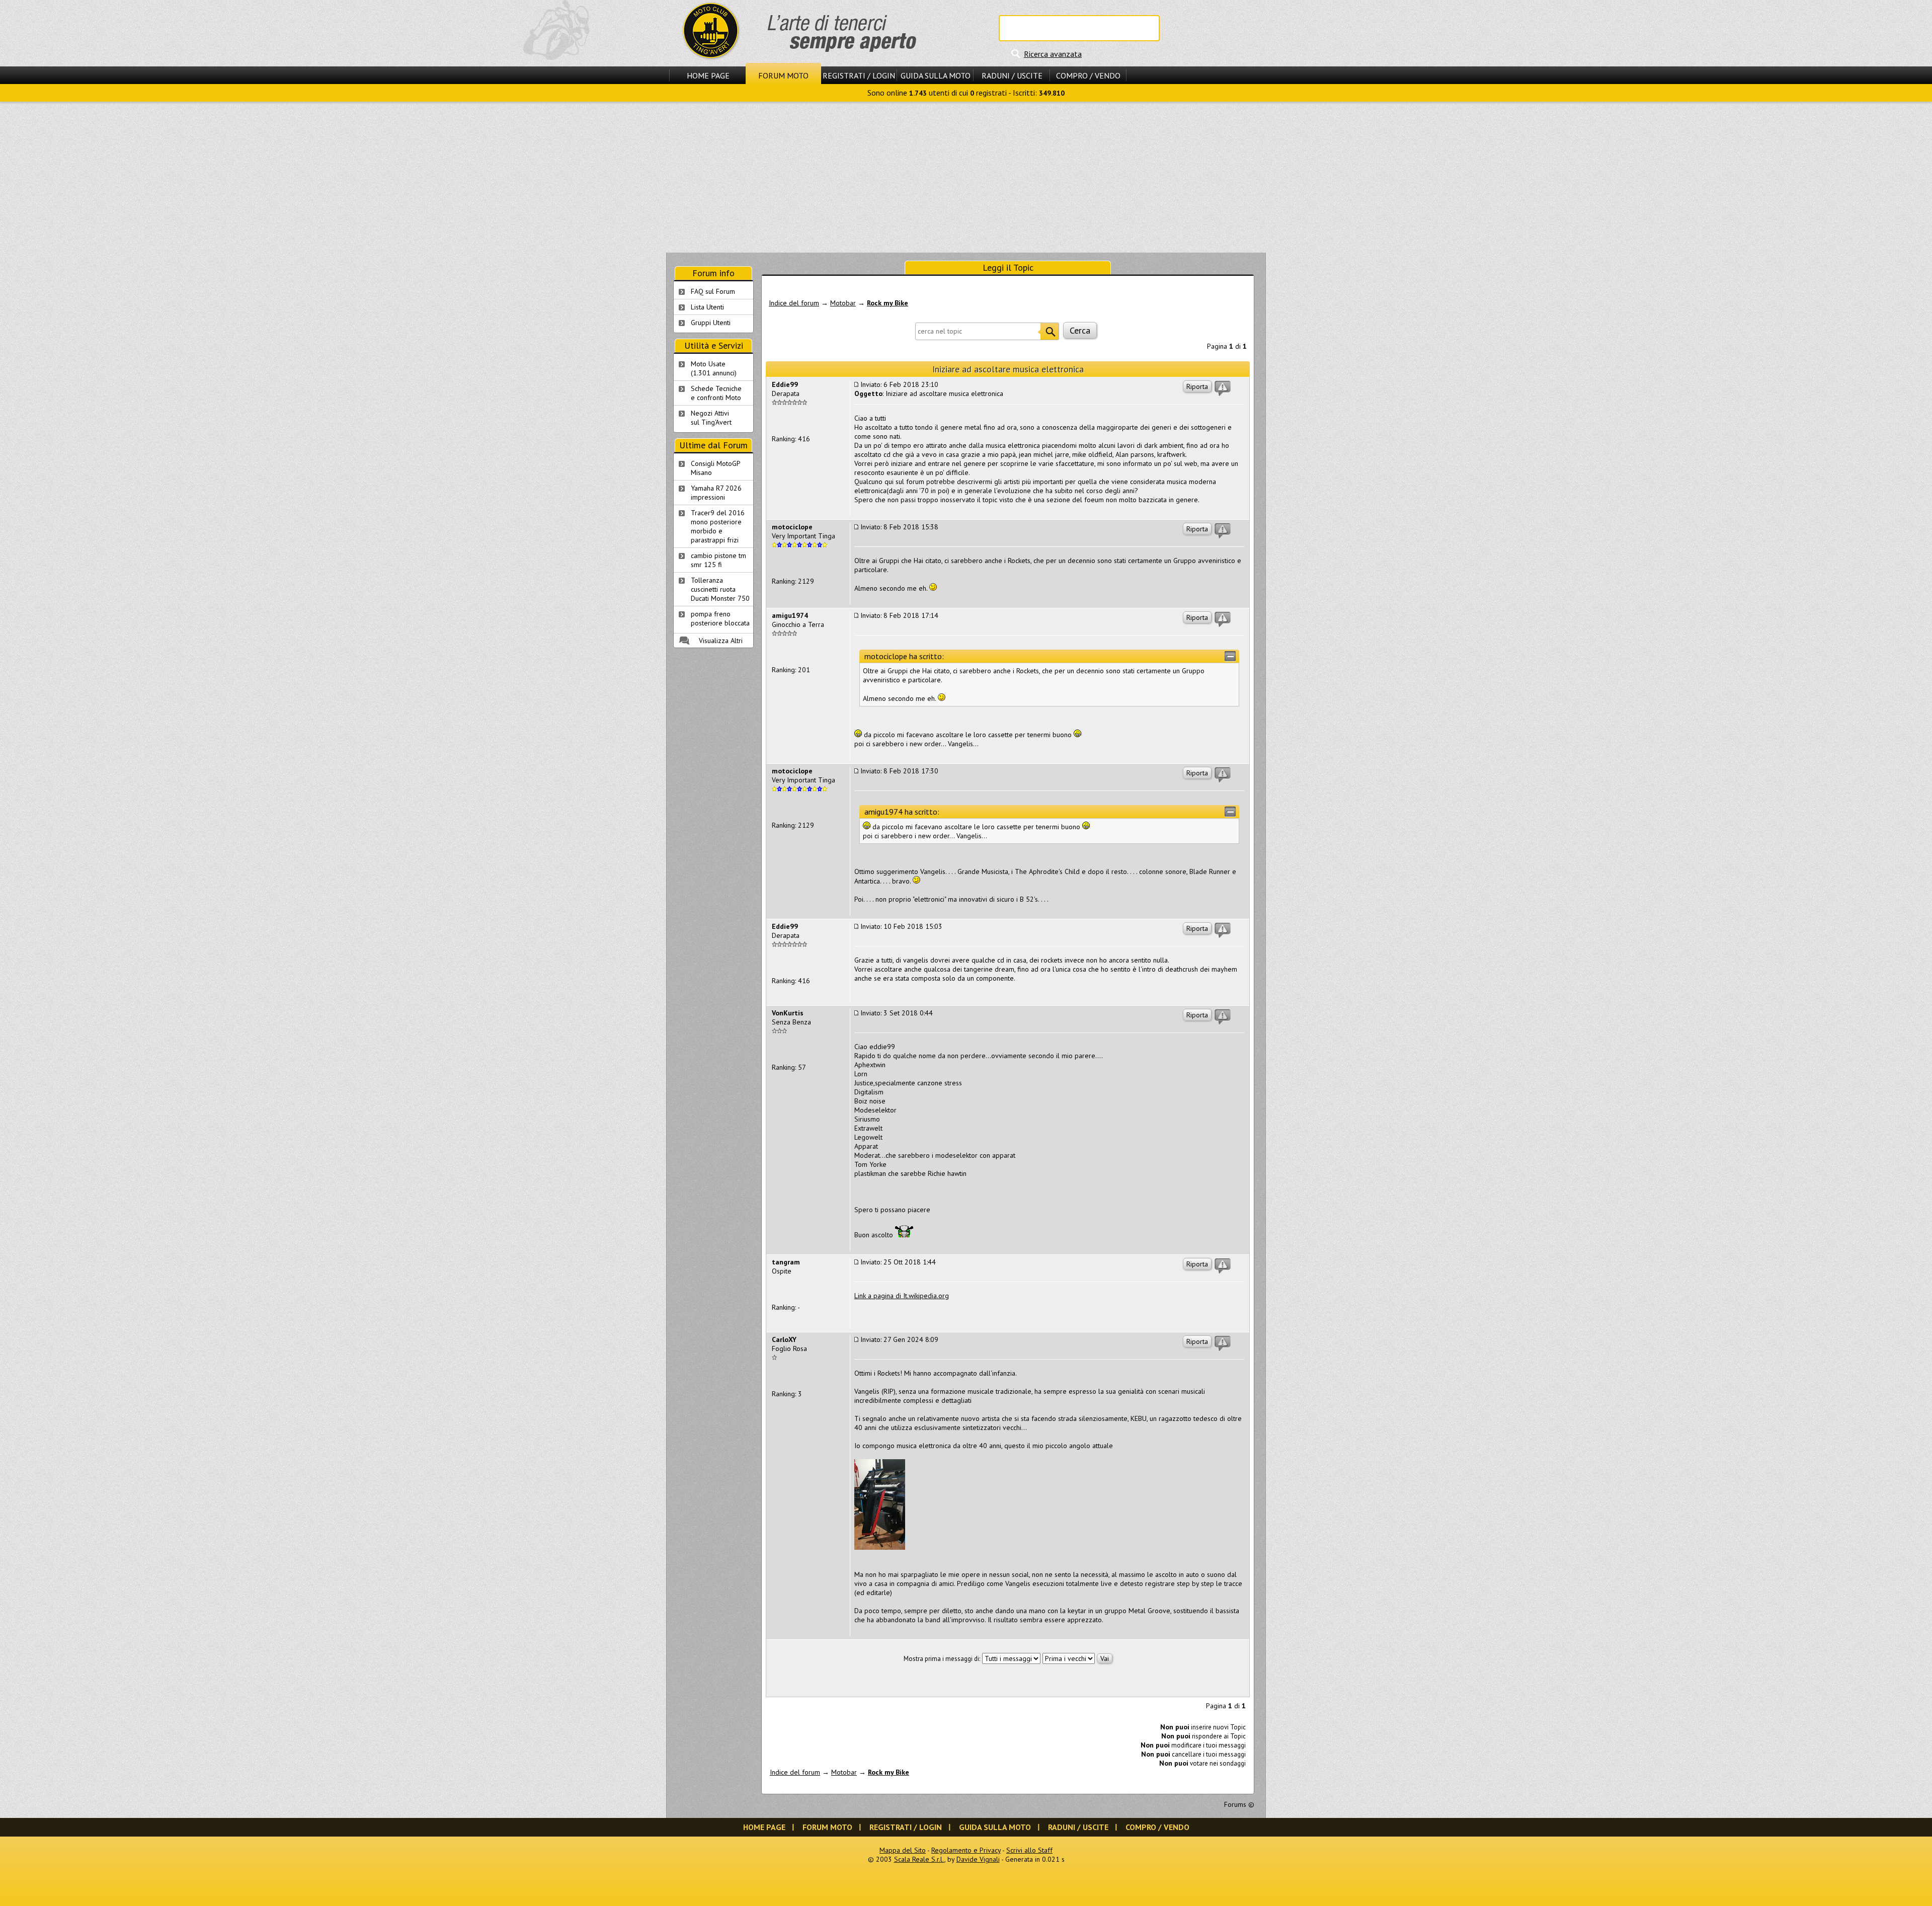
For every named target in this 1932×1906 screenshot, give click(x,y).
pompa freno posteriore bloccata (720, 618)
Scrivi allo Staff (1029, 1850)
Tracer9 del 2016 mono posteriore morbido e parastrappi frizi (718, 526)
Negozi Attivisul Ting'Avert (711, 418)
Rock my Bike (888, 303)
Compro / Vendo (1088, 75)
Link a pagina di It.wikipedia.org (902, 1296)
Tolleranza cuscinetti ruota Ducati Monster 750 (720, 589)
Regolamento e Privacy (966, 1850)
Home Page (708, 75)
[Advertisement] (966, 177)
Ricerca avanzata (1053, 54)
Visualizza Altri (721, 641)
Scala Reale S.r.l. (919, 1859)
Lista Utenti (707, 307)
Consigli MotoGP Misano (716, 468)
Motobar (843, 303)
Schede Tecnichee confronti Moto (716, 393)
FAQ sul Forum (713, 291)
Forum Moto (783, 75)
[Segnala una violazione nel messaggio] (1223, 388)
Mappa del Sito (903, 1850)
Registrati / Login (859, 75)
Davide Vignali (978, 1859)
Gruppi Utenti (711, 323)
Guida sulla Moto (936, 75)
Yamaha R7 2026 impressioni (716, 493)
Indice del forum (794, 303)
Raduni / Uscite (1012, 75)
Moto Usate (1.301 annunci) (714, 368)
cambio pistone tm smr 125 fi (718, 560)
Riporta (1197, 386)
